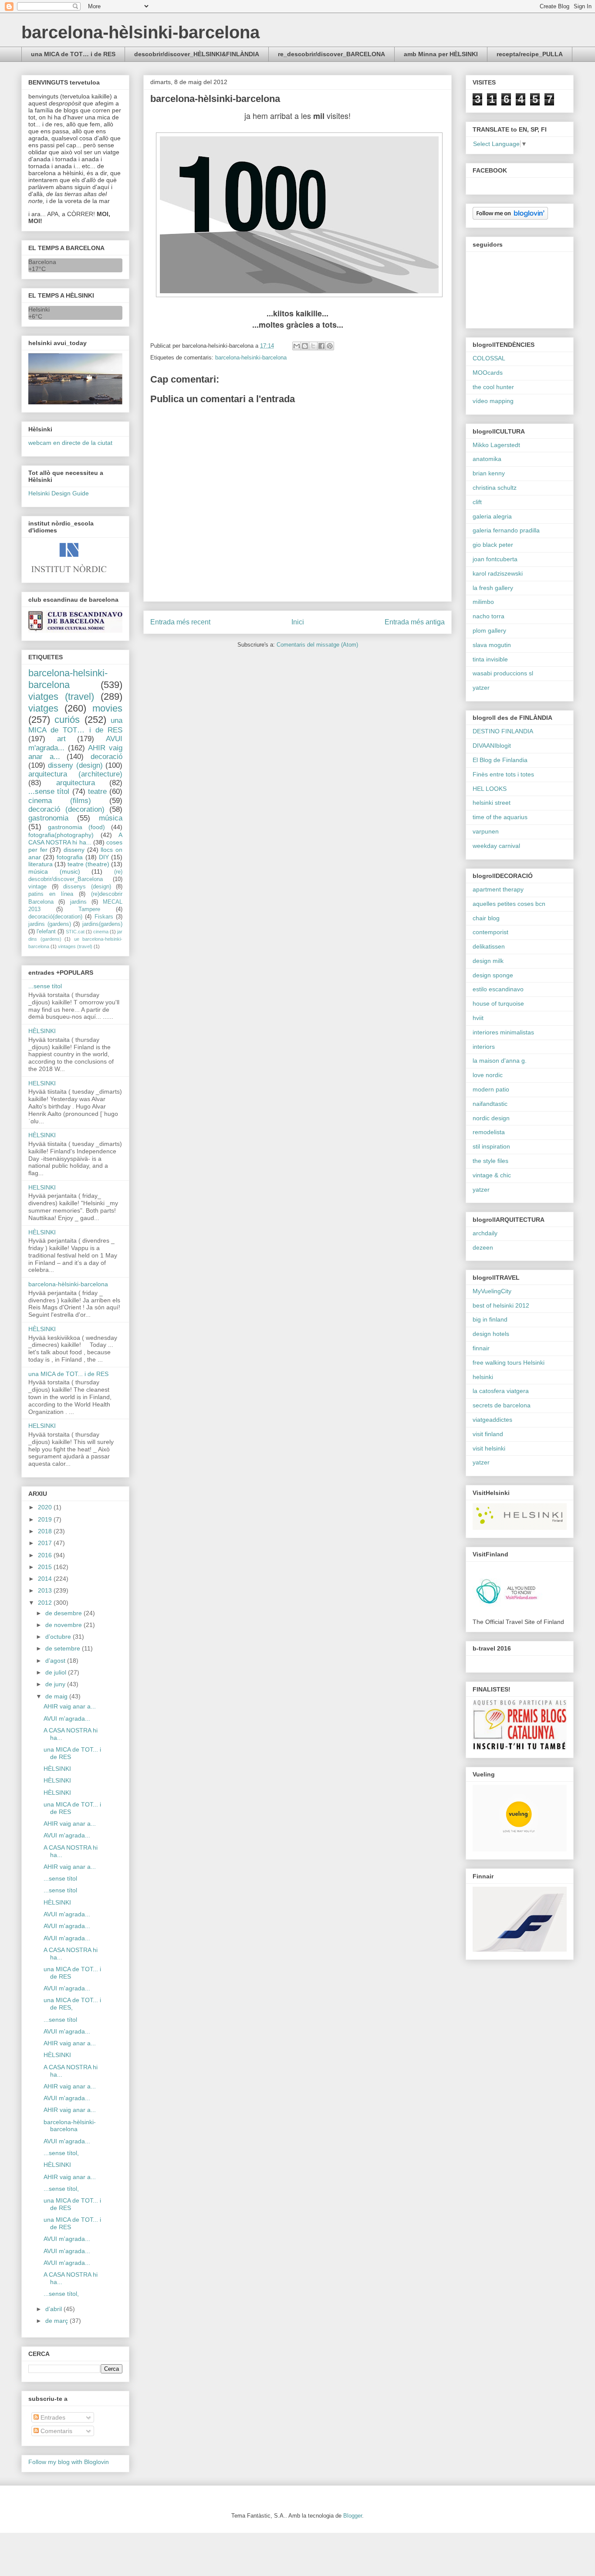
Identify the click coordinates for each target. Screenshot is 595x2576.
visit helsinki (489, 1448)
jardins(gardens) (102, 924)
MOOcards (488, 373)
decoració (106, 757)
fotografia (70, 857)
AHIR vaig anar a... (70, 1706)
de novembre (64, 1625)
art (61, 739)
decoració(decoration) (55, 917)
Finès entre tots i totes (503, 774)
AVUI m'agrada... (67, 1718)
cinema (101, 932)
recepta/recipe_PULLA (530, 54)
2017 (46, 1543)
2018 (46, 1531)
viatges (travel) (61, 697)
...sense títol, (61, 2153)
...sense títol (49, 791)
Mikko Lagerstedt (496, 445)
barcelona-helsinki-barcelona (251, 358)
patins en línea (51, 894)
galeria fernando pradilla (506, 530)
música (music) (54, 871)
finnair (481, 1348)
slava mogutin (492, 645)
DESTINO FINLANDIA (503, 731)
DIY (104, 857)
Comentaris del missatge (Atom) (317, 645)
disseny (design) (75, 765)
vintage (37, 887)
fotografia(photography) (61, 835)
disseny (74, 850)
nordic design (491, 1118)
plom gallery (489, 630)
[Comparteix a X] (313, 346)
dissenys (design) (87, 887)
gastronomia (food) (76, 827)
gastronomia (48, 818)
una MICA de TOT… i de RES (73, 54)
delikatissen (489, 946)
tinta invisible (490, 659)
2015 (46, 1567)
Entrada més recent (180, 622)
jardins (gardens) (50, 924)
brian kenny (489, 473)
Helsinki (39, 309)
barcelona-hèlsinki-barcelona (140, 32)
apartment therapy (498, 889)
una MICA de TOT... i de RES (68, 1374)
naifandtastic (490, 1104)
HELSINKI (42, 1083)
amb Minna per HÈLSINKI (441, 54)
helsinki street (492, 803)
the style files (490, 1161)
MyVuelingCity (492, 1291)
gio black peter (493, 545)
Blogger (353, 2516)
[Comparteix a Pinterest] (330, 346)
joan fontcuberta (495, 559)
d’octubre (59, 1637)
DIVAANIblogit (492, 746)
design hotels (491, 1334)
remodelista (489, 1132)
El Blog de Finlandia (500, 760)
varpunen (486, 831)
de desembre (64, 1613)
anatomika (487, 459)
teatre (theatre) (88, 864)
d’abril (54, 2309)
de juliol (57, 1672)
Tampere (89, 909)
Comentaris (56, 2431)
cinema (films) (60, 801)
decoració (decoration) (66, 809)
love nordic (488, 1075)
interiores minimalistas (503, 1032)
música (111, 818)
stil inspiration (491, 1146)
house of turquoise (498, 1003)
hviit (478, 1018)
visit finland (488, 1434)
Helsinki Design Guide (59, 493)
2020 (46, 1507)
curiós (67, 720)
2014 (46, 1579)
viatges (43, 708)
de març (57, 2321)
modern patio (491, 1089)
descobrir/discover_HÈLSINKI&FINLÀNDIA (197, 54)
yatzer (481, 688)
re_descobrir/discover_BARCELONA (331, 54)
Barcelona (42, 262)
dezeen (483, 1247)
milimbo (483, 602)
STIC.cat (75, 932)
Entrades (52, 2417)
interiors (484, 1047)
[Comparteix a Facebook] (321, 346)
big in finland (490, 1319)
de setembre (64, 1648)
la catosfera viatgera (501, 1391)
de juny (56, 1684)
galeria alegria (492, 516)
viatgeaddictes (492, 1420)
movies (107, 708)
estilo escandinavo (498, 989)
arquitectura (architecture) (75, 774)
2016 (46, 1555)
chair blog (486, 918)
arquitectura (76, 783)
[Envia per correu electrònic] (297, 346)
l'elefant (46, 932)
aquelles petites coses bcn (509, 904)
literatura (41, 864)
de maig (57, 1696)
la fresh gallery (493, 588)
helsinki (483, 1377)
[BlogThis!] (305, 346)
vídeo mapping (493, 401)
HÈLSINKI (42, 1031)
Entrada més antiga (415, 622)
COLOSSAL (489, 358)
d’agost (56, 1661)
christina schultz (495, 488)
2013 (46, 1590)
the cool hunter (493, 387)
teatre (97, 791)
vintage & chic (492, 1175)
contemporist (490, 932)
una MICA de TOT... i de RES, (72, 2004)
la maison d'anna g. (500, 1061)
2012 (46, 1603)
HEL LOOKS (490, 789)
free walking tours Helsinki (509, 1363)
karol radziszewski (498, 573)
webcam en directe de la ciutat (70, 443)
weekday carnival (496, 846)
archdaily (485, 1233)
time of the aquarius (500, 817)
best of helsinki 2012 (501, 1305)
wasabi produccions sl (503, 673)
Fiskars (104, 917)
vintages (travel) (75, 946)
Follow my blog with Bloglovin (69, 2462)
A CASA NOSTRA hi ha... (75, 839)
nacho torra (489, 616)
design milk (488, 961)
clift (477, 502)
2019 (46, 1519)
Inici (298, 622)
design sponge (493, 975)
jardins (78, 902)
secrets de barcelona (502, 1405)
